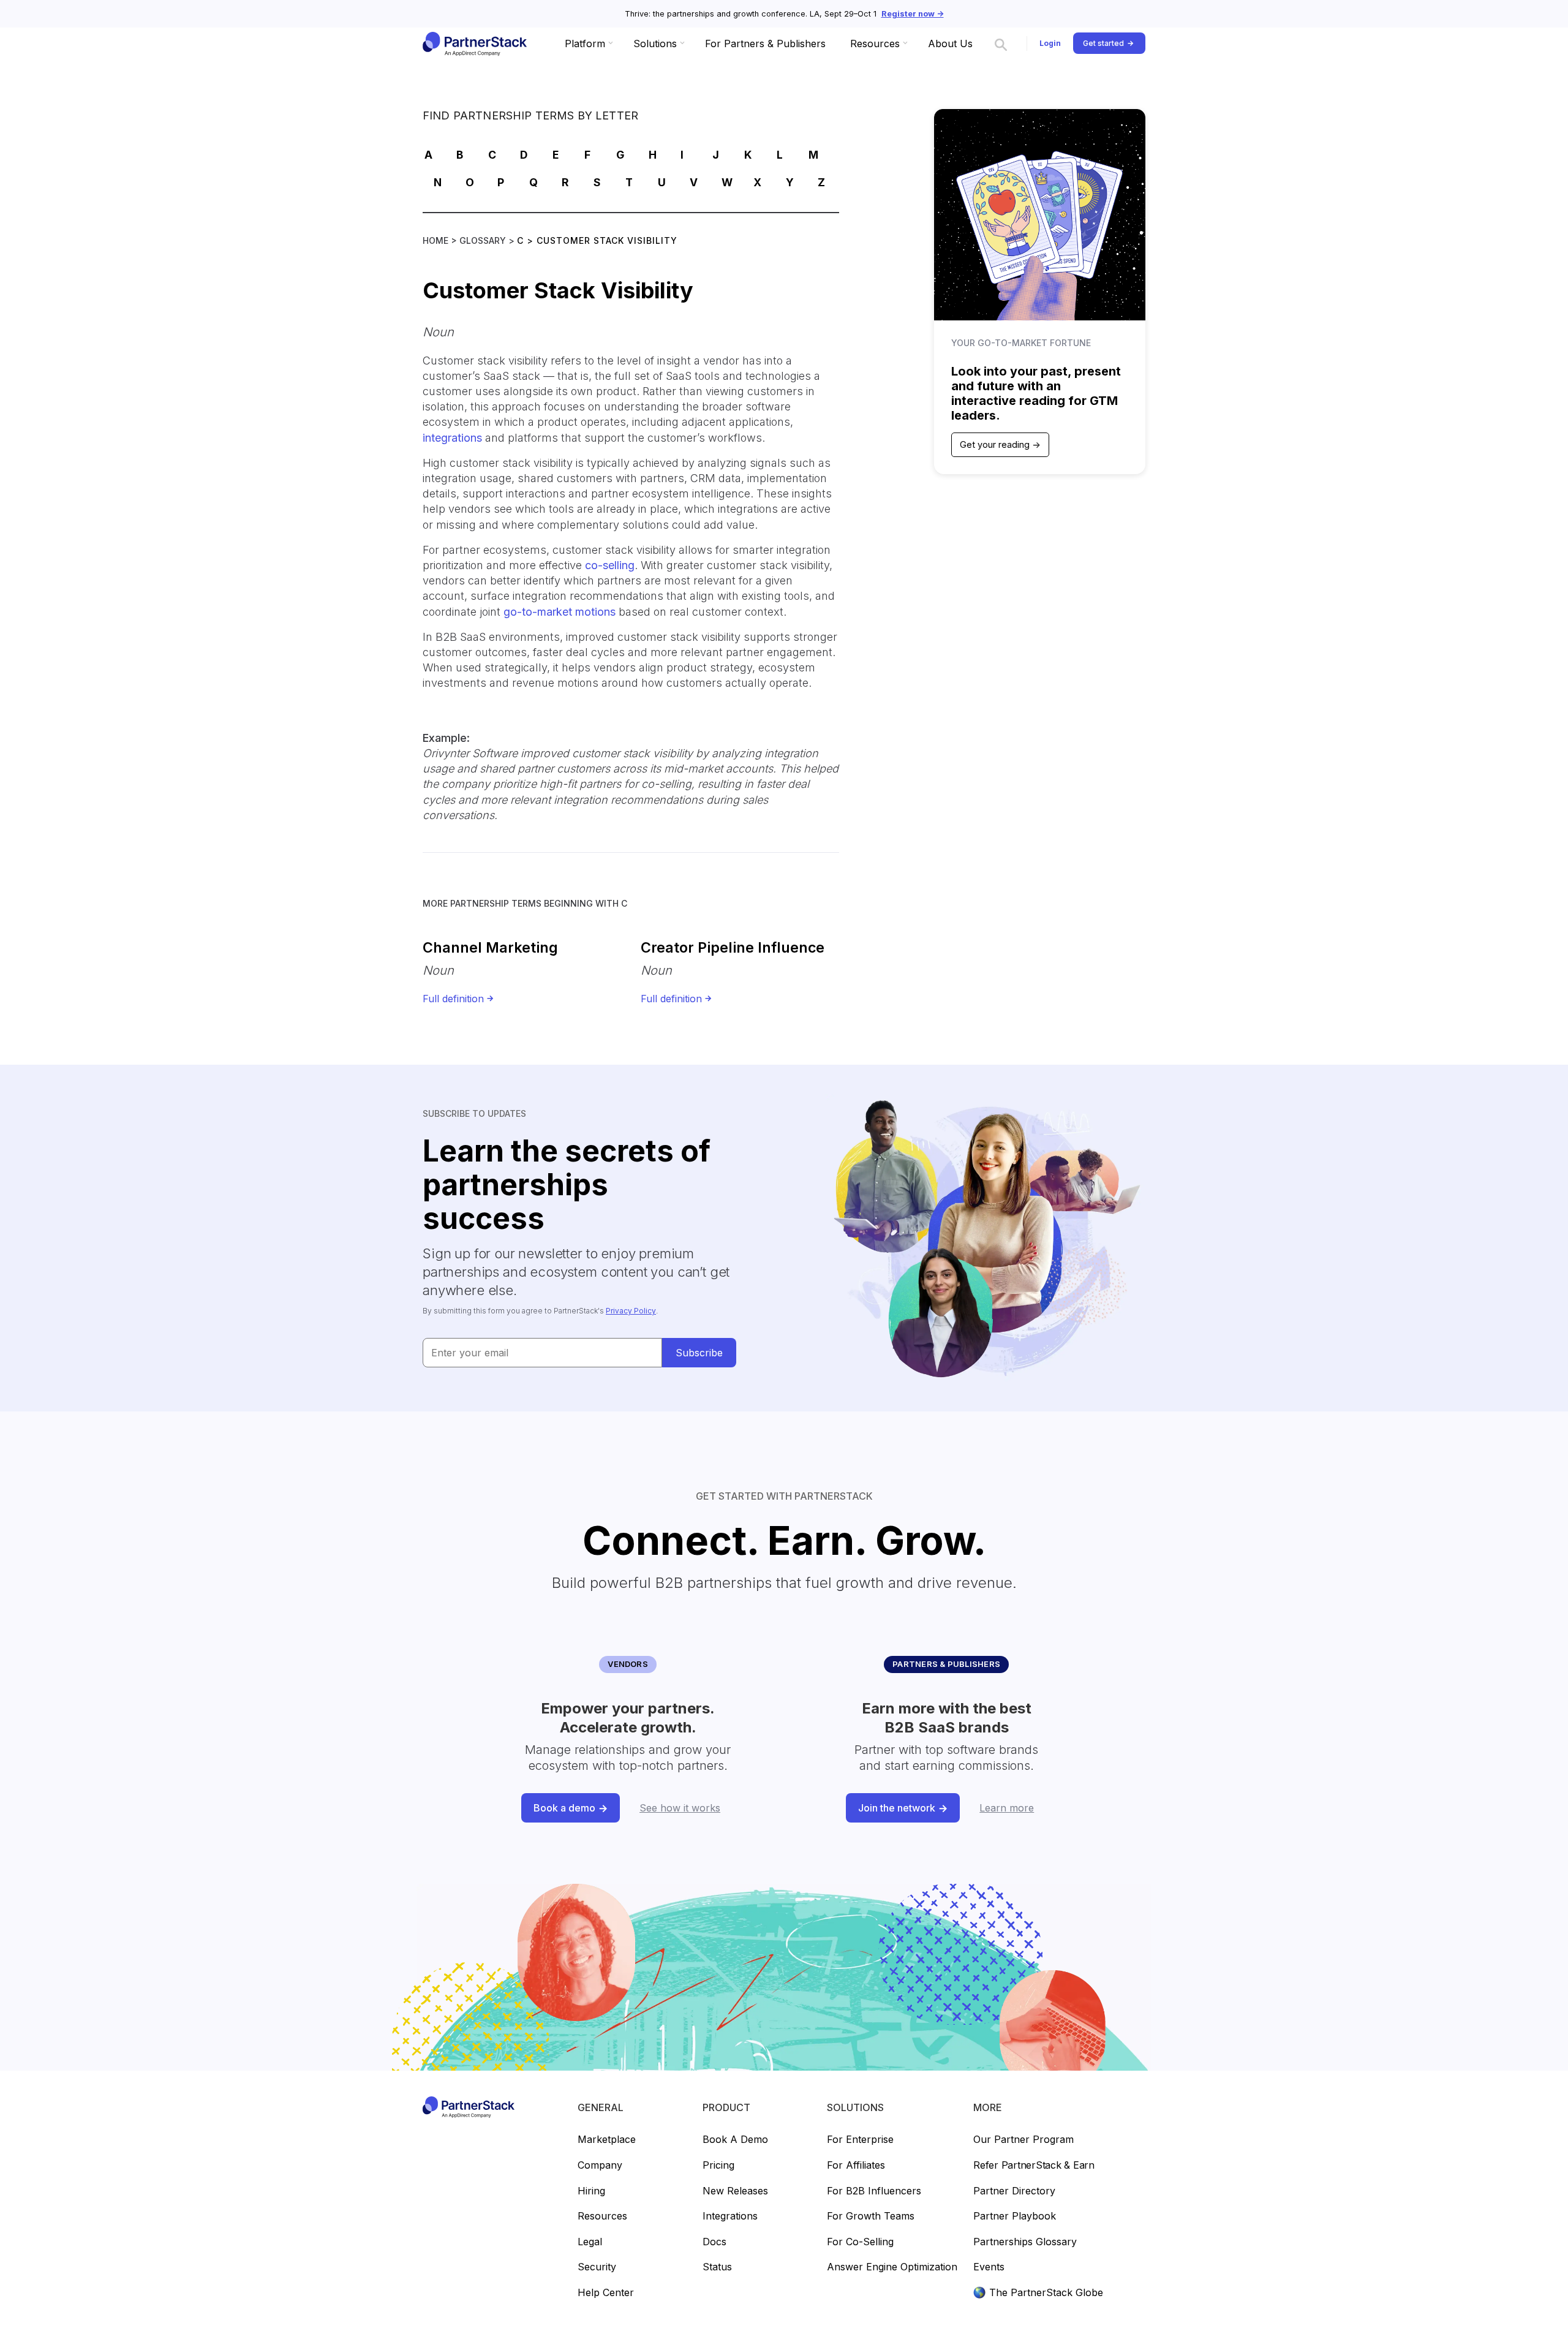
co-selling (610, 565)
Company (600, 2166)
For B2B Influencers (874, 2191)
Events (989, 2267)
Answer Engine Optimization (892, 2267)
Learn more (1007, 1808)
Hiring (591, 2191)
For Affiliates (856, 2166)
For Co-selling (860, 2242)
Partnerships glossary (1025, 2242)
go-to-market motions (560, 612)
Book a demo (735, 2140)
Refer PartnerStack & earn (1034, 2166)
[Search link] (1001, 43)
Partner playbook (1015, 2216)
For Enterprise (860, 2140)
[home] (474, 43)
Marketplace (607, 2140)
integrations (452, 438)
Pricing (718, 2166)
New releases (735, 2191)
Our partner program (1023, 2140)
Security (597, 2267)
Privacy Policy (631, 1311)
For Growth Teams (871, 2216)
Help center (606, 2293)
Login (1050, 43)
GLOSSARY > (488, 240)
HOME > (441, 240)
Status (717, 2267)
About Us (950, 43)
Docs (714, 2242)
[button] (587, 43)
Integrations (730, 2216)
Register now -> (913, 14)
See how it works (680, 1808)
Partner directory (1014, 2191)
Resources (602, 2216)
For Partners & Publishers (765, 43)
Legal (590, 2242)
